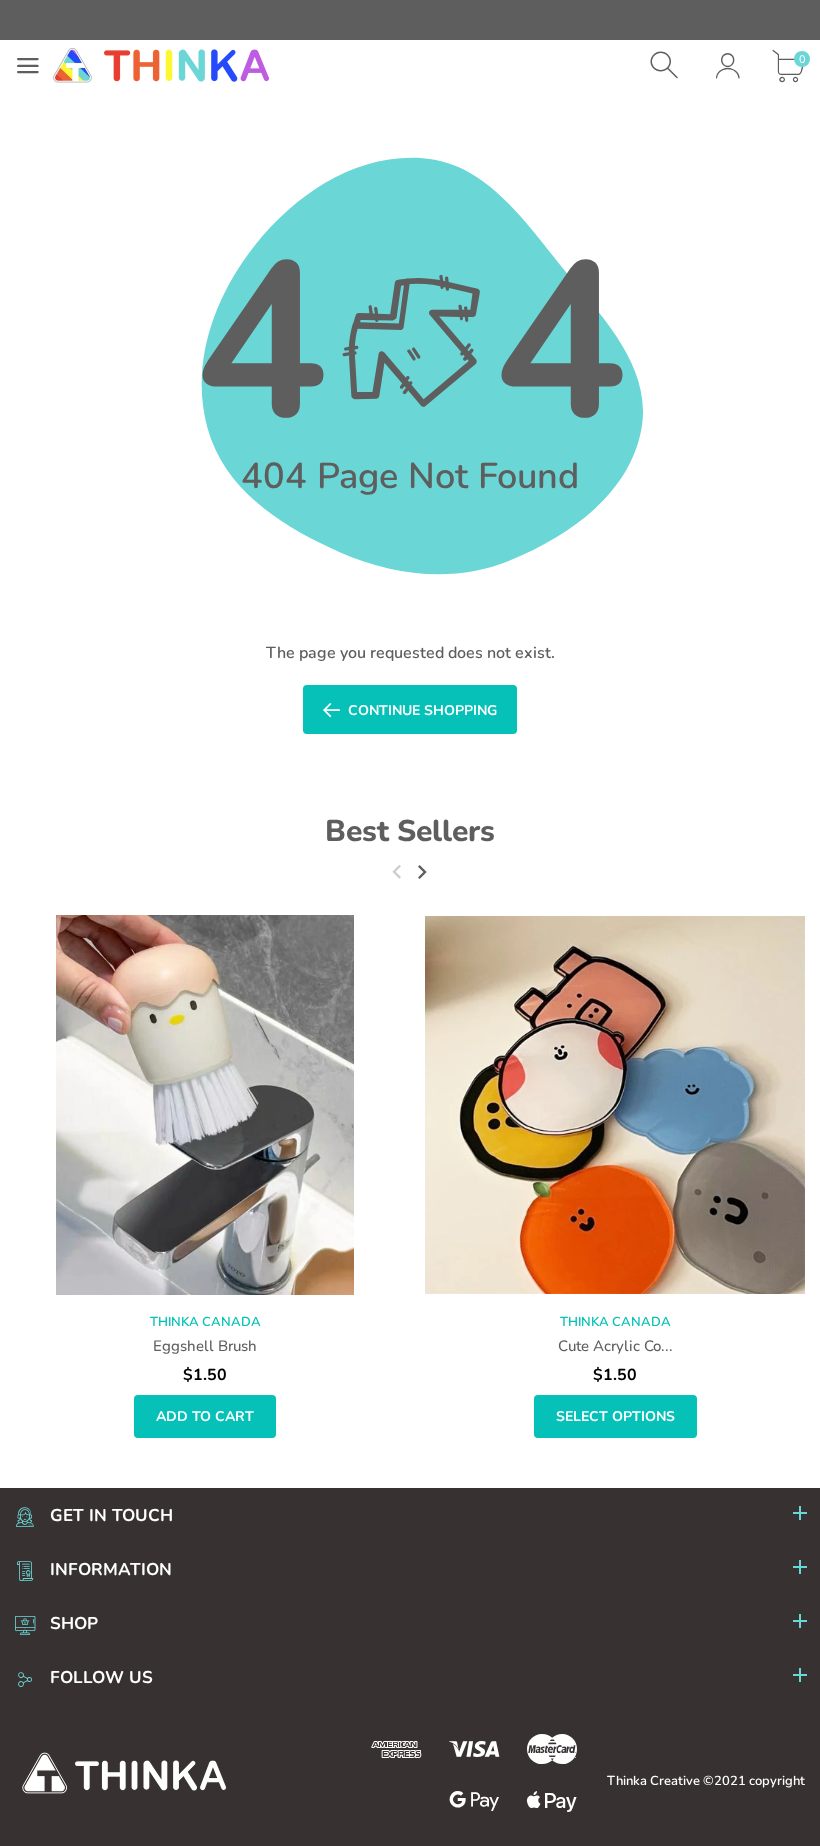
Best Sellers (410, 831)
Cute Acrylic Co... (615, 1346)
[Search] (666, 65)
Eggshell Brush (205, 1346)
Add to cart (205, 1416)
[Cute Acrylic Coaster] (615, 1105)
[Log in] (727, 65)
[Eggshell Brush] (205, 1105)
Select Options (615, 1416)
